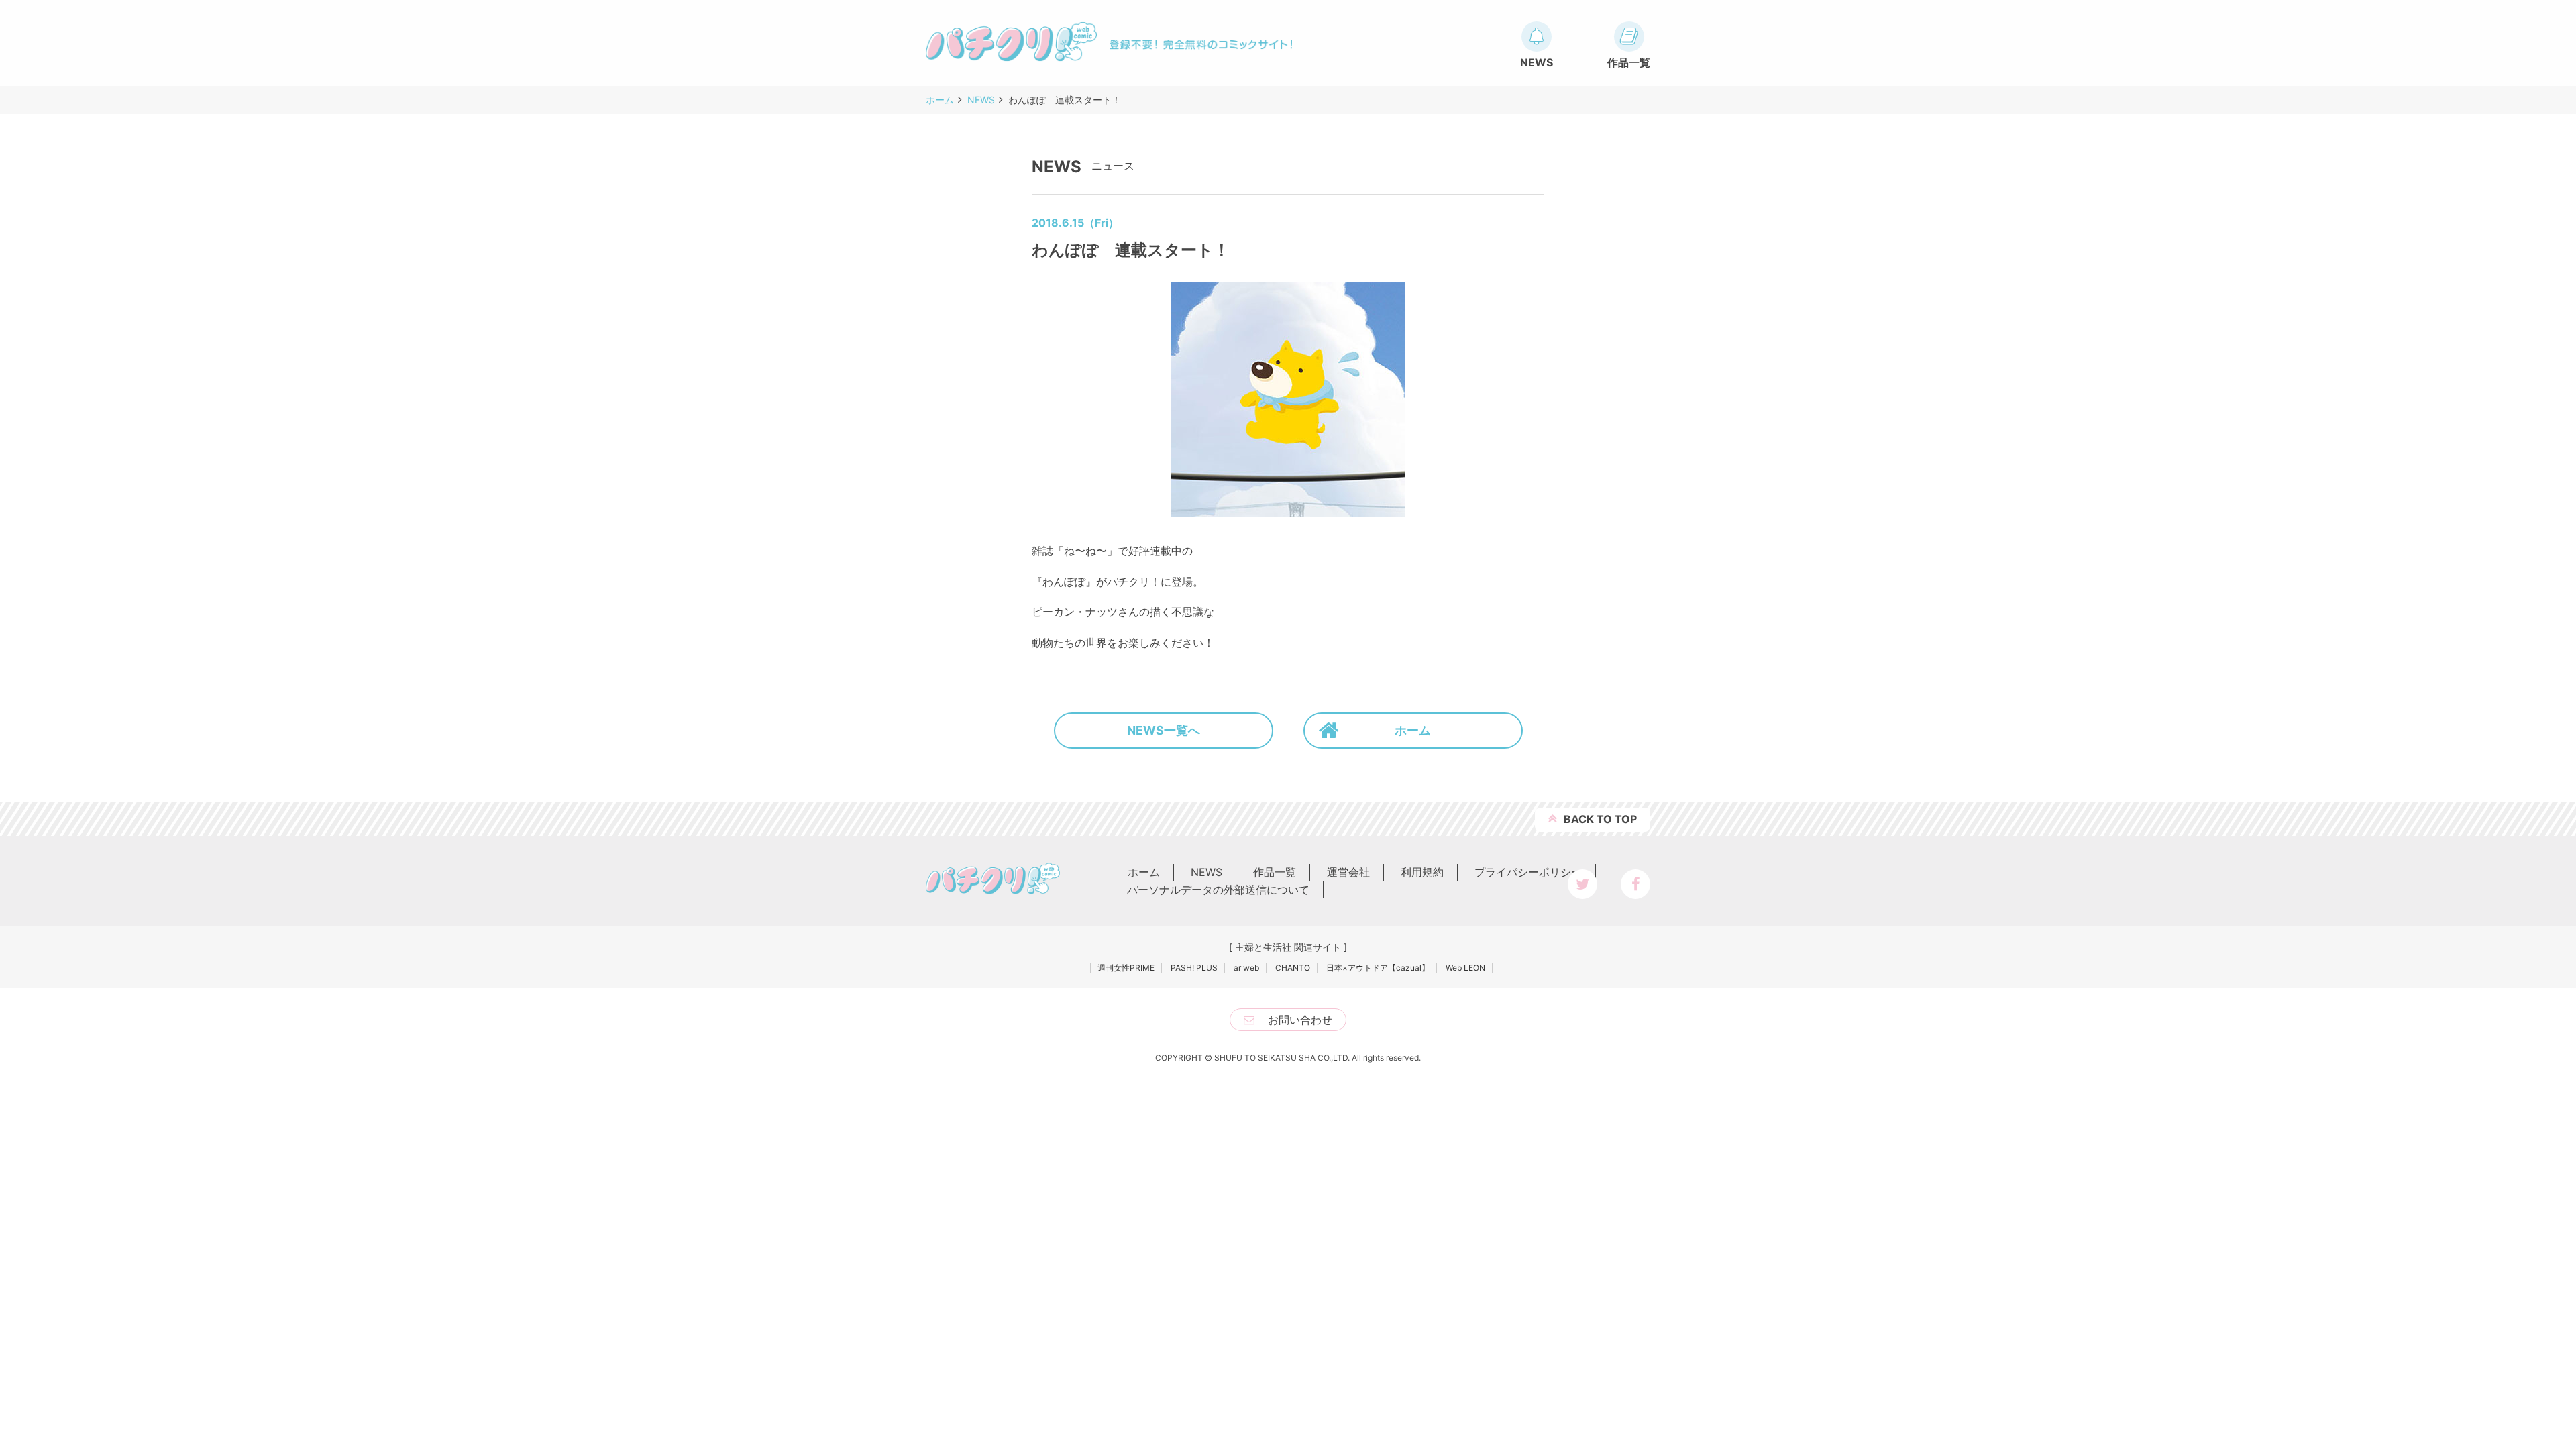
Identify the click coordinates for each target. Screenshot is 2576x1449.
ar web (1246, 968)
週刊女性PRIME (1126, 968)
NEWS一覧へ (1164, 730)
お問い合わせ (1300, 1020)
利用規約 (1422, 872)
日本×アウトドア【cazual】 (1378, 968)
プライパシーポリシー (1528, 872)
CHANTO (1293, 968)
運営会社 (1348, 872)
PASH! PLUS (1194, 968)
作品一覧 (1275, 872)
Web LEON (1465, 968)
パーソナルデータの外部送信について (1218, 890)
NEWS (1206, 872)
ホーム (1413, 730)
